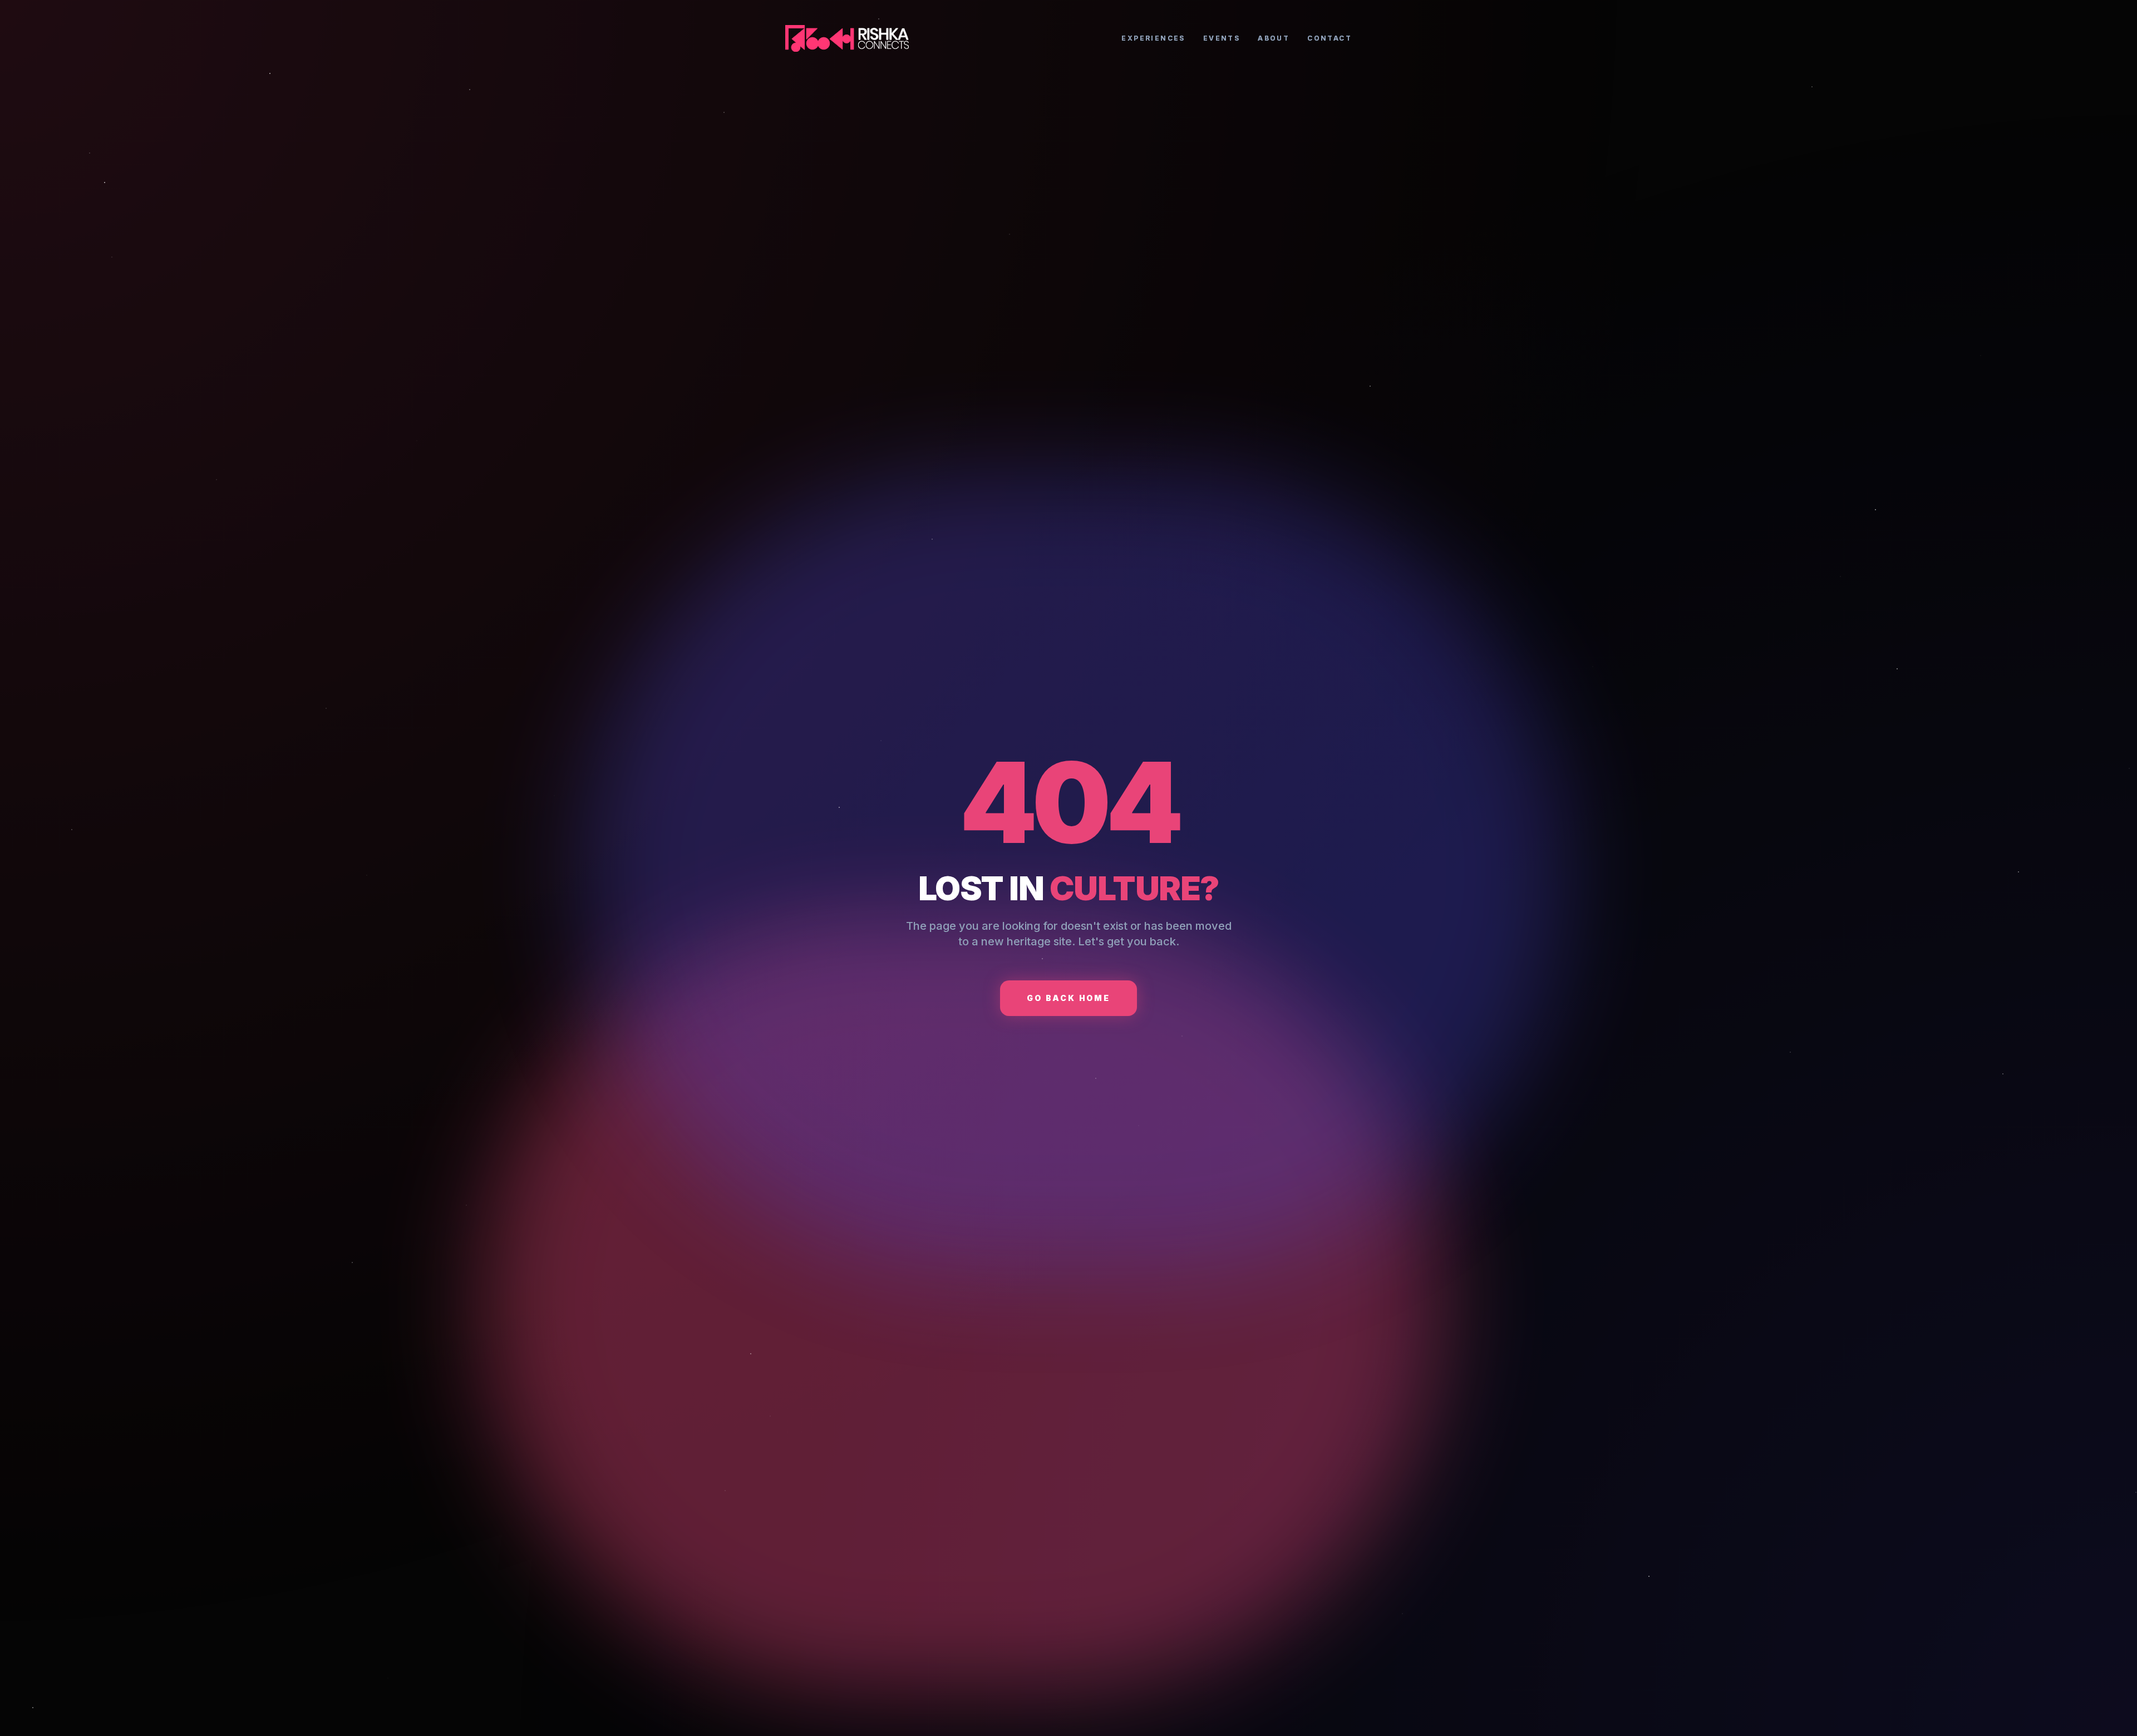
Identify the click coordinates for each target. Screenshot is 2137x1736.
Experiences (1153, 38)
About (1274, 38)
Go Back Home (1068, 998)
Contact (1330, 38)
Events (1222, 38)
